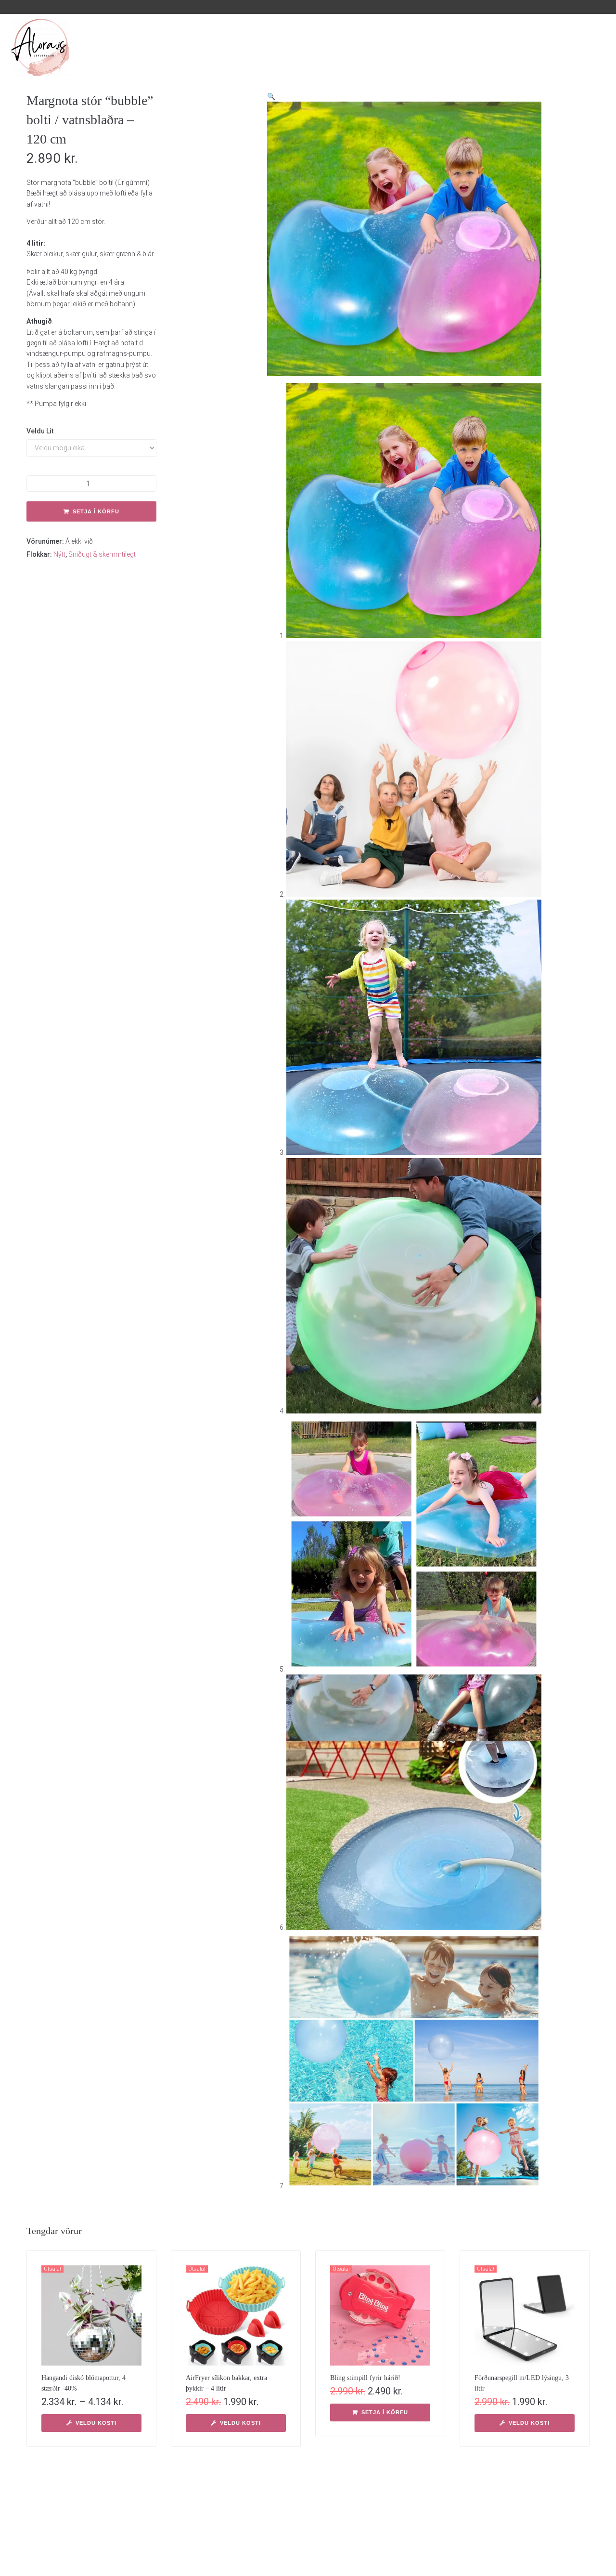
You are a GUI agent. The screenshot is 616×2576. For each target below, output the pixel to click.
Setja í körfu (96, 511)
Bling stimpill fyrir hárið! (365, 2378)
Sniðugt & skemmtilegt (102, 554)
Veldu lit (40, 431)
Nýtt (59, 554)
